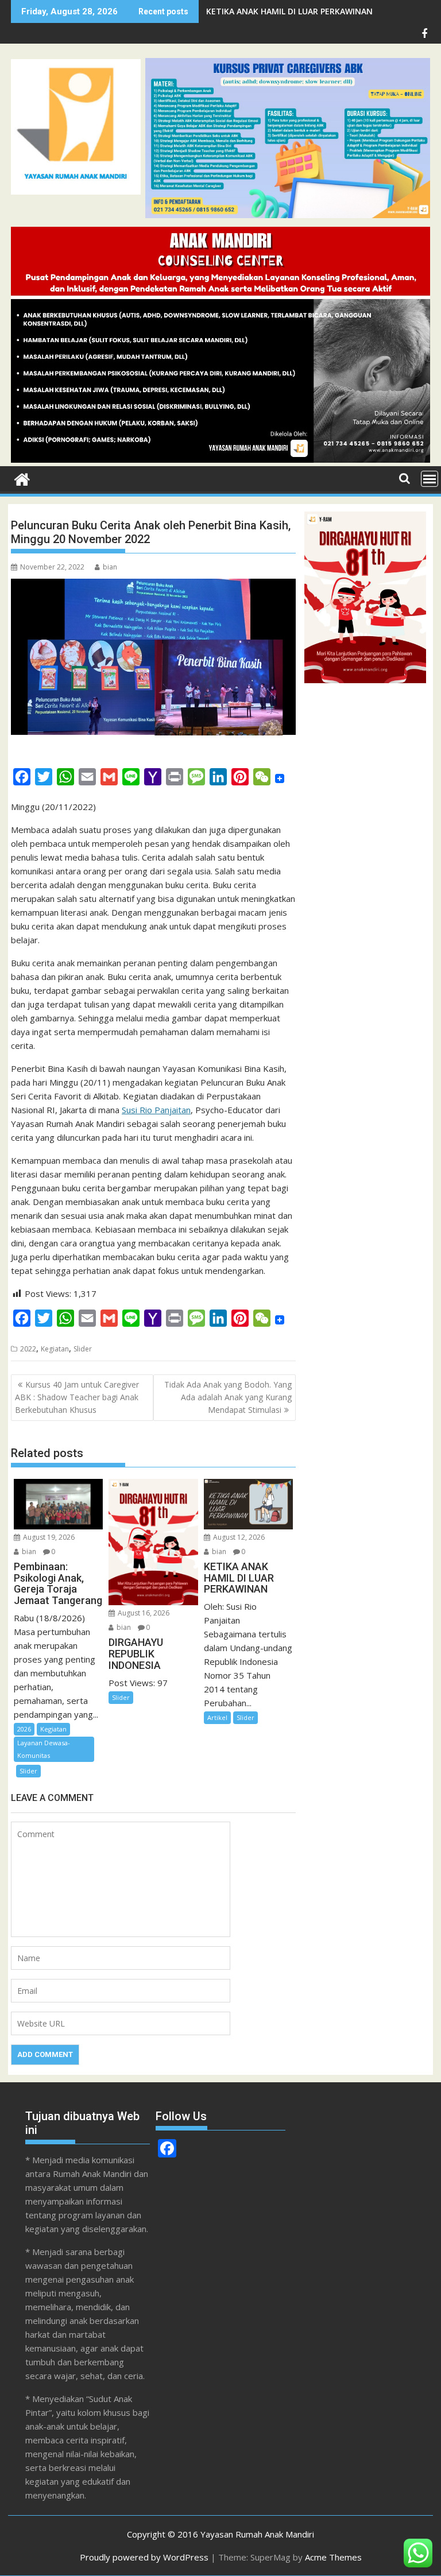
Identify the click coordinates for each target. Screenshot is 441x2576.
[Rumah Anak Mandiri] (220, 459)
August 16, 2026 (143, 1613)
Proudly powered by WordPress (144, 2557)
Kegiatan (55, 1349)
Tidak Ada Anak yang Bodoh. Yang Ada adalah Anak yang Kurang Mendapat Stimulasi (228, 1397)
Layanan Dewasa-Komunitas (44, 1749)
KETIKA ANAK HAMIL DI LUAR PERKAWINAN (289, 11)
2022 (28, 1349)
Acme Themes (333, 2557)
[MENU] (430, 479)
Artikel (217, 1717)
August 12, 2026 (238, 1537)
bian (110, 567)
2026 (24, 1729)
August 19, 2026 (48, 1537)
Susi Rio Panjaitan (156, 1110)
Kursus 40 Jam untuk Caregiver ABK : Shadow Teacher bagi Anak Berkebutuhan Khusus (77, 1397)
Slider (83, 1349)
